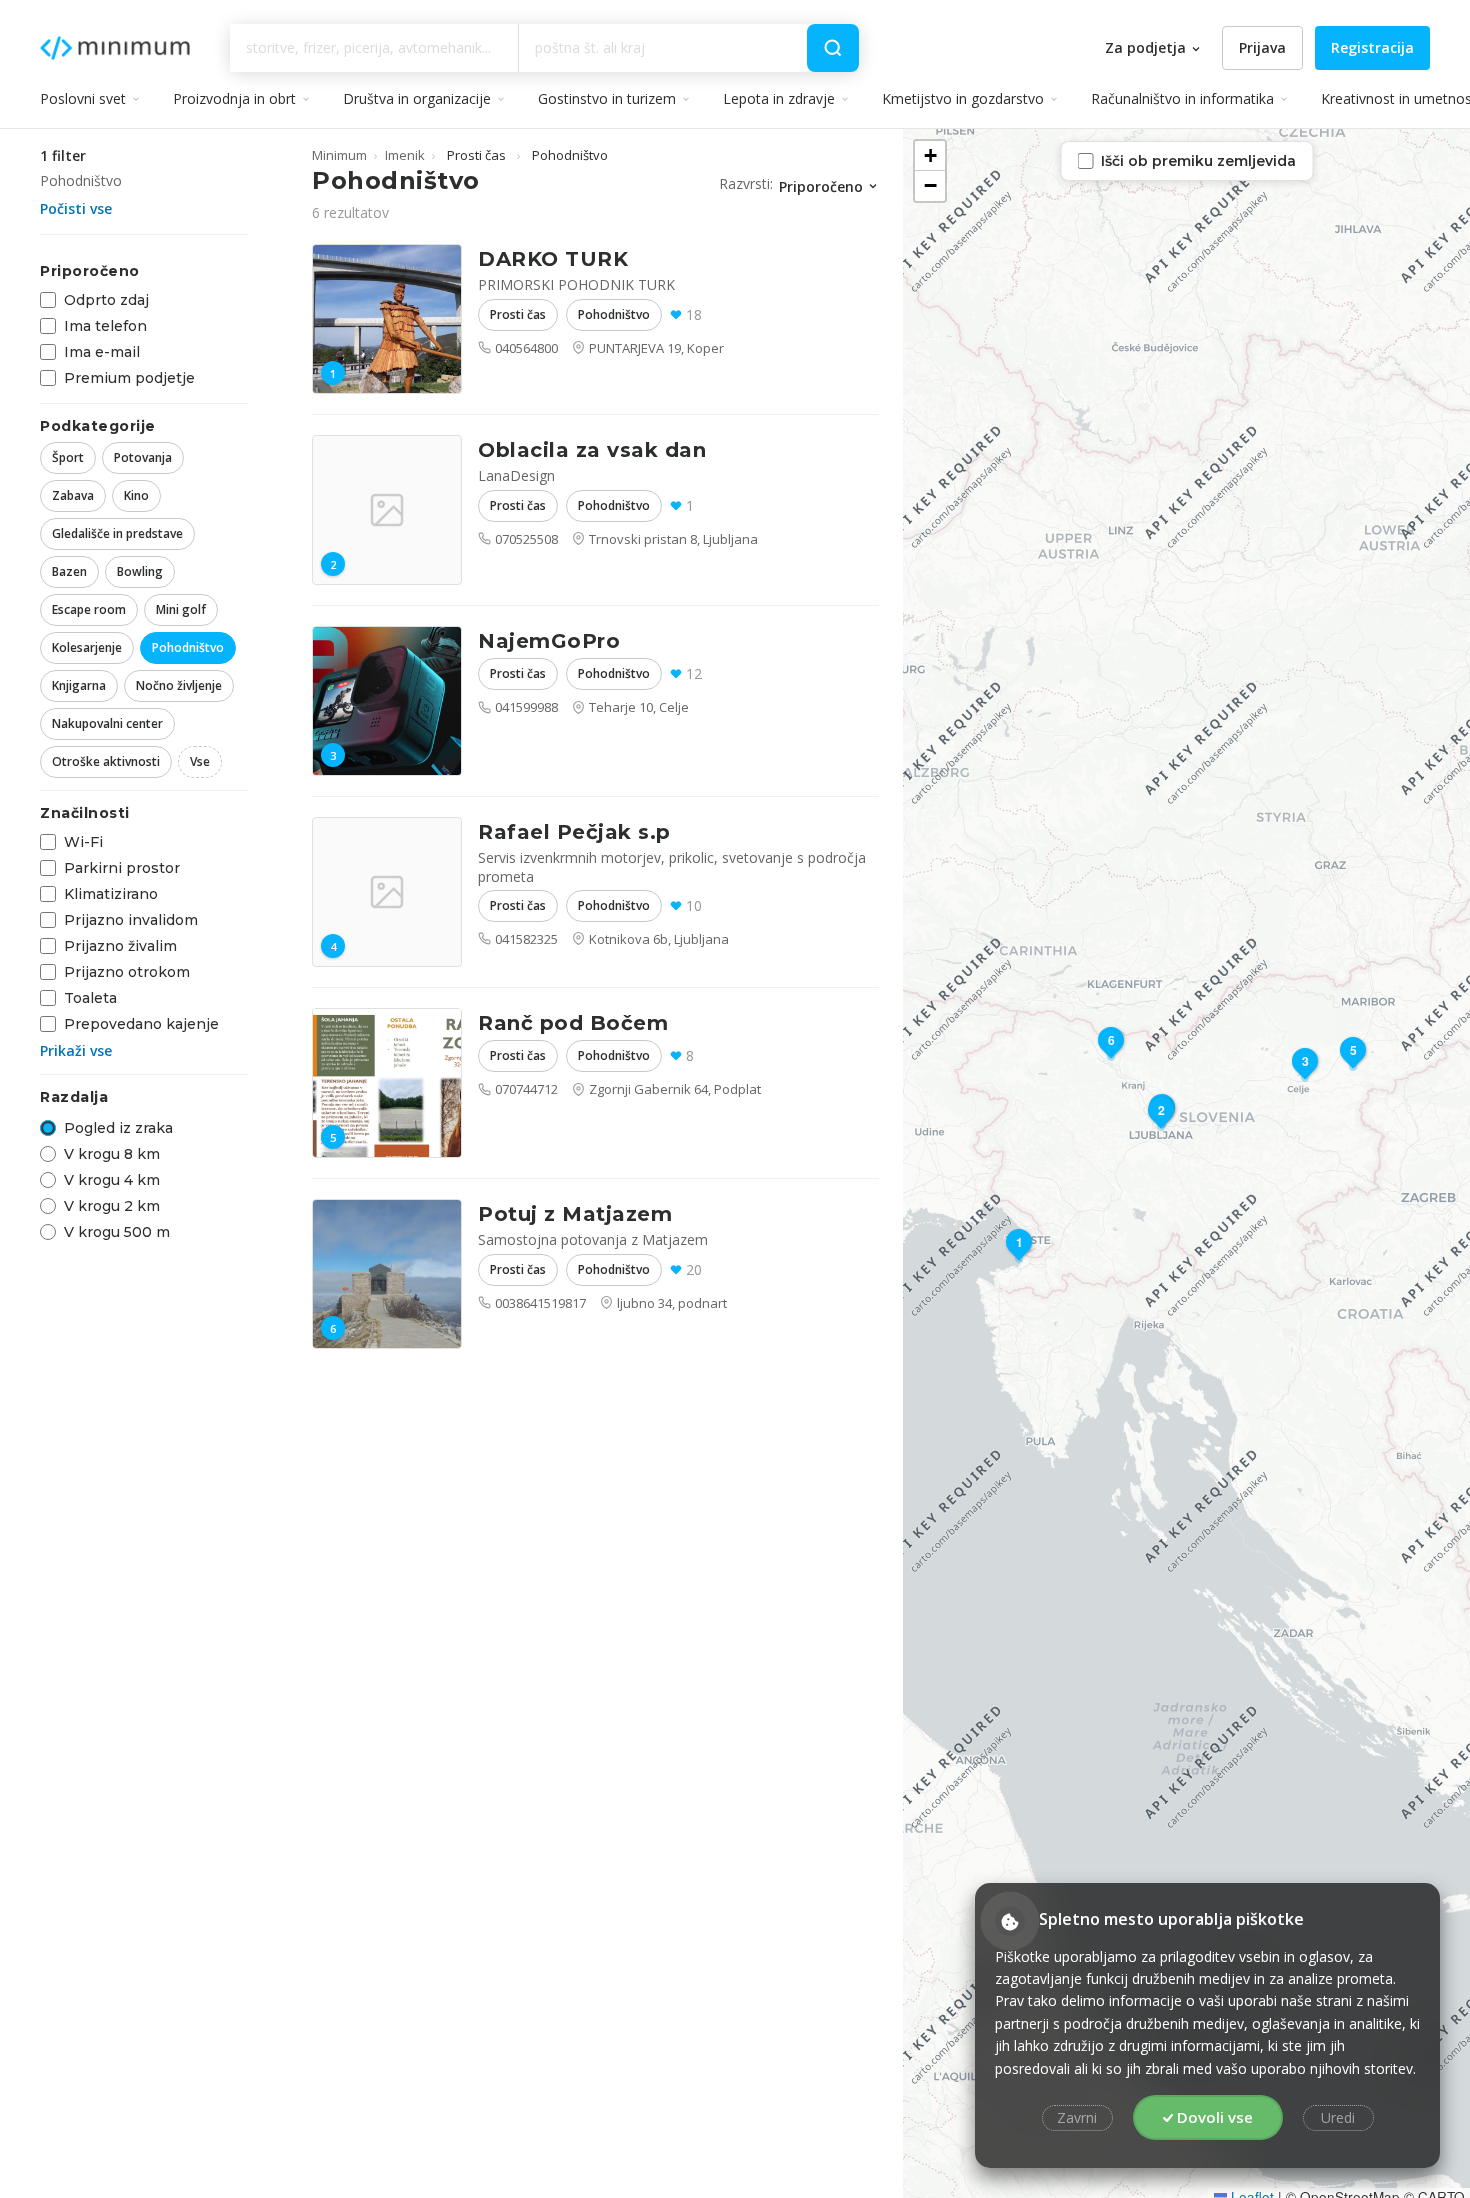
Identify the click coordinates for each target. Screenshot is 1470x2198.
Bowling (140, 571)
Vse (200, 761)
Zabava (73, 495)
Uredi (1338, 2117)
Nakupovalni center (107, 723)
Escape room (89, 609)
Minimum (115, 48)
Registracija (1372, 47)
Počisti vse (76, 208)
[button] (1019, 1249)
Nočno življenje (179, 685)
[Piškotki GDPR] (1010, 1921)
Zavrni (1077, 2117)
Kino (136, 495)
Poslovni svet (83, 98)
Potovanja (143, 457)
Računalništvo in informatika (1182, 98)
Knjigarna (79, 685)
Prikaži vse (76, 1050)
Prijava (1262, 47)
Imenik (405, 155)
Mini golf (181, 609)
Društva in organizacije (417, 98)
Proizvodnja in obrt (234, 98)
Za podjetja (1147, 47)
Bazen (69, 571)
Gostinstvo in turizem (607, 98)
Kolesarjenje (87, 647)
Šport (68, 457)
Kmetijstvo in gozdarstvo (963, 98)
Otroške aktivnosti (106, 761)
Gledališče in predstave (117, 533)
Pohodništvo (188, 647)
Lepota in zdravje (779, 98)
